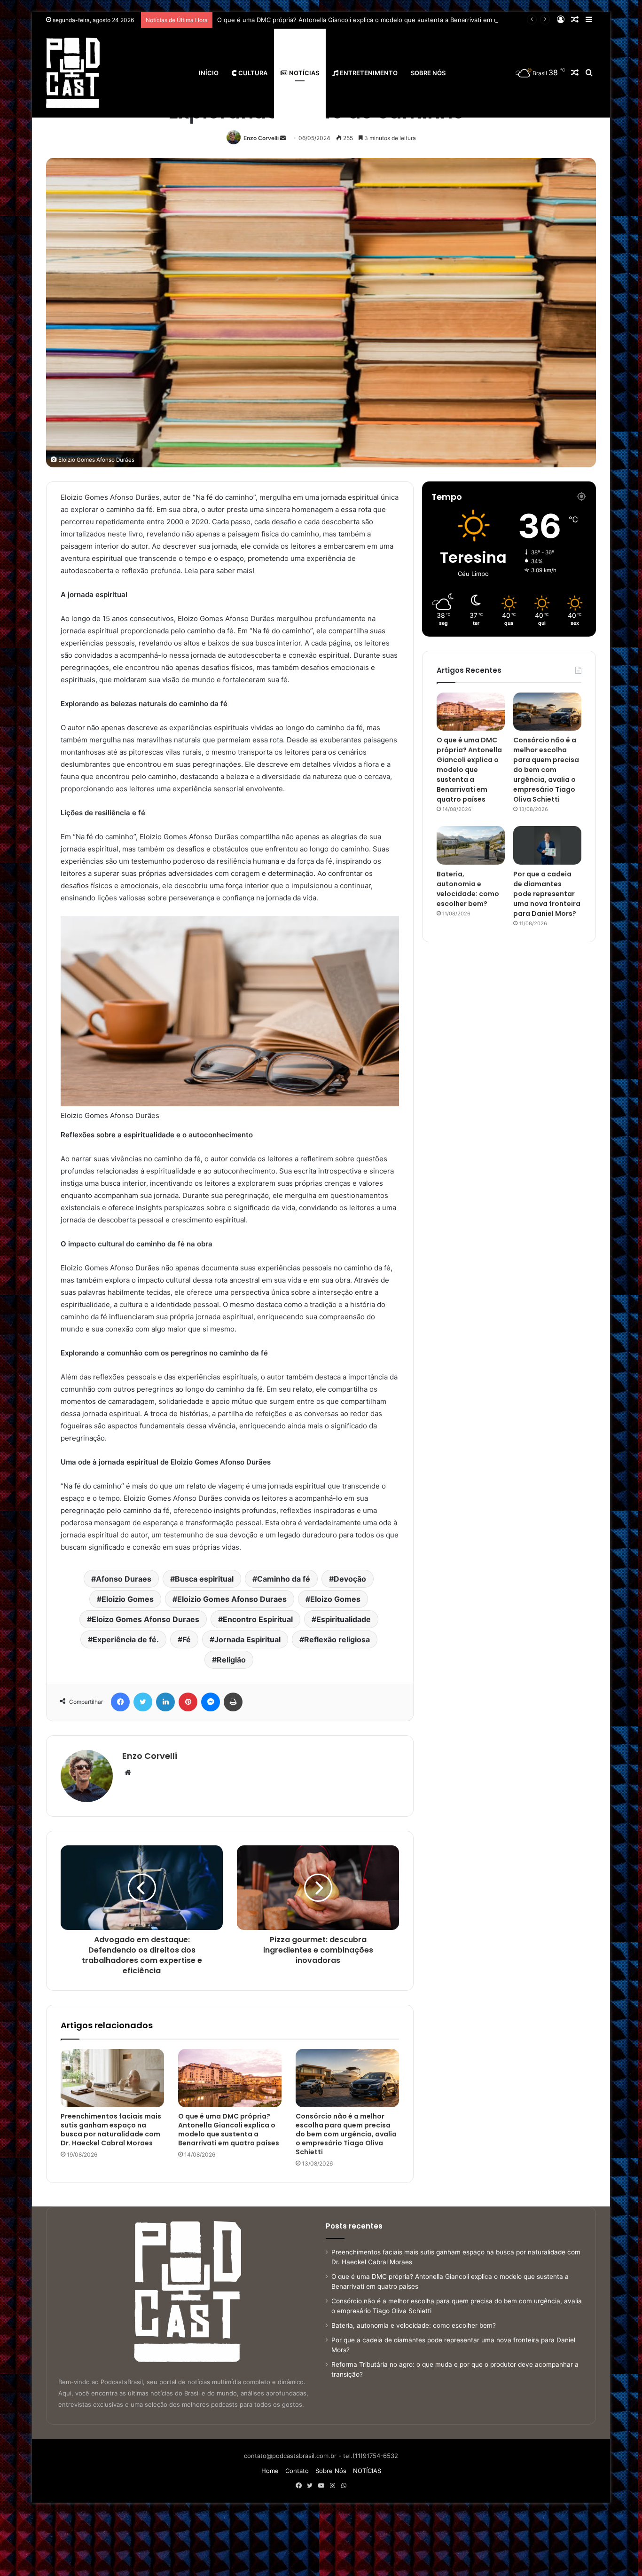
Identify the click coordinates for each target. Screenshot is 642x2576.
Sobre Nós (428, 73)
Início (209, 73)
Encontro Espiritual (258, 1619)
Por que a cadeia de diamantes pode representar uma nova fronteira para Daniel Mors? (547, 894)
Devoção (350, 1579)
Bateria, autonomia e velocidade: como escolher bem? (468, 889)
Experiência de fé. (126, 1639)
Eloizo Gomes (335, 1599)
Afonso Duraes (124, 1579)
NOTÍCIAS (303, 73)
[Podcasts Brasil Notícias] (73, 73)
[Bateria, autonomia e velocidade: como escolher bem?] (471, 845)
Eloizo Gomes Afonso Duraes (145, 1619)
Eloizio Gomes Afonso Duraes (232, 1599)
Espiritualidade (344, 1619)
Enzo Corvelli (261, 138)
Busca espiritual (204, 1579)
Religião (231, 1660)
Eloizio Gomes (128, 1599)
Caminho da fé (284, 1579)
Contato (297, 2471)
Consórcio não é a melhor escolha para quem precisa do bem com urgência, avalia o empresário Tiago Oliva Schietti (387, 20)
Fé (187, 1639)
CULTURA (252, 73)
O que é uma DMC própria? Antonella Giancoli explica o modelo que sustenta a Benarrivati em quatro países (229, 2130)
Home (270, 2471)
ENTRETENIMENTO (368, 73)
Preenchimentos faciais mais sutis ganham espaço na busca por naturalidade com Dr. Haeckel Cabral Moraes (111, 2130)
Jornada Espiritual (247, 1639)
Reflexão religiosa (337, 1639)
